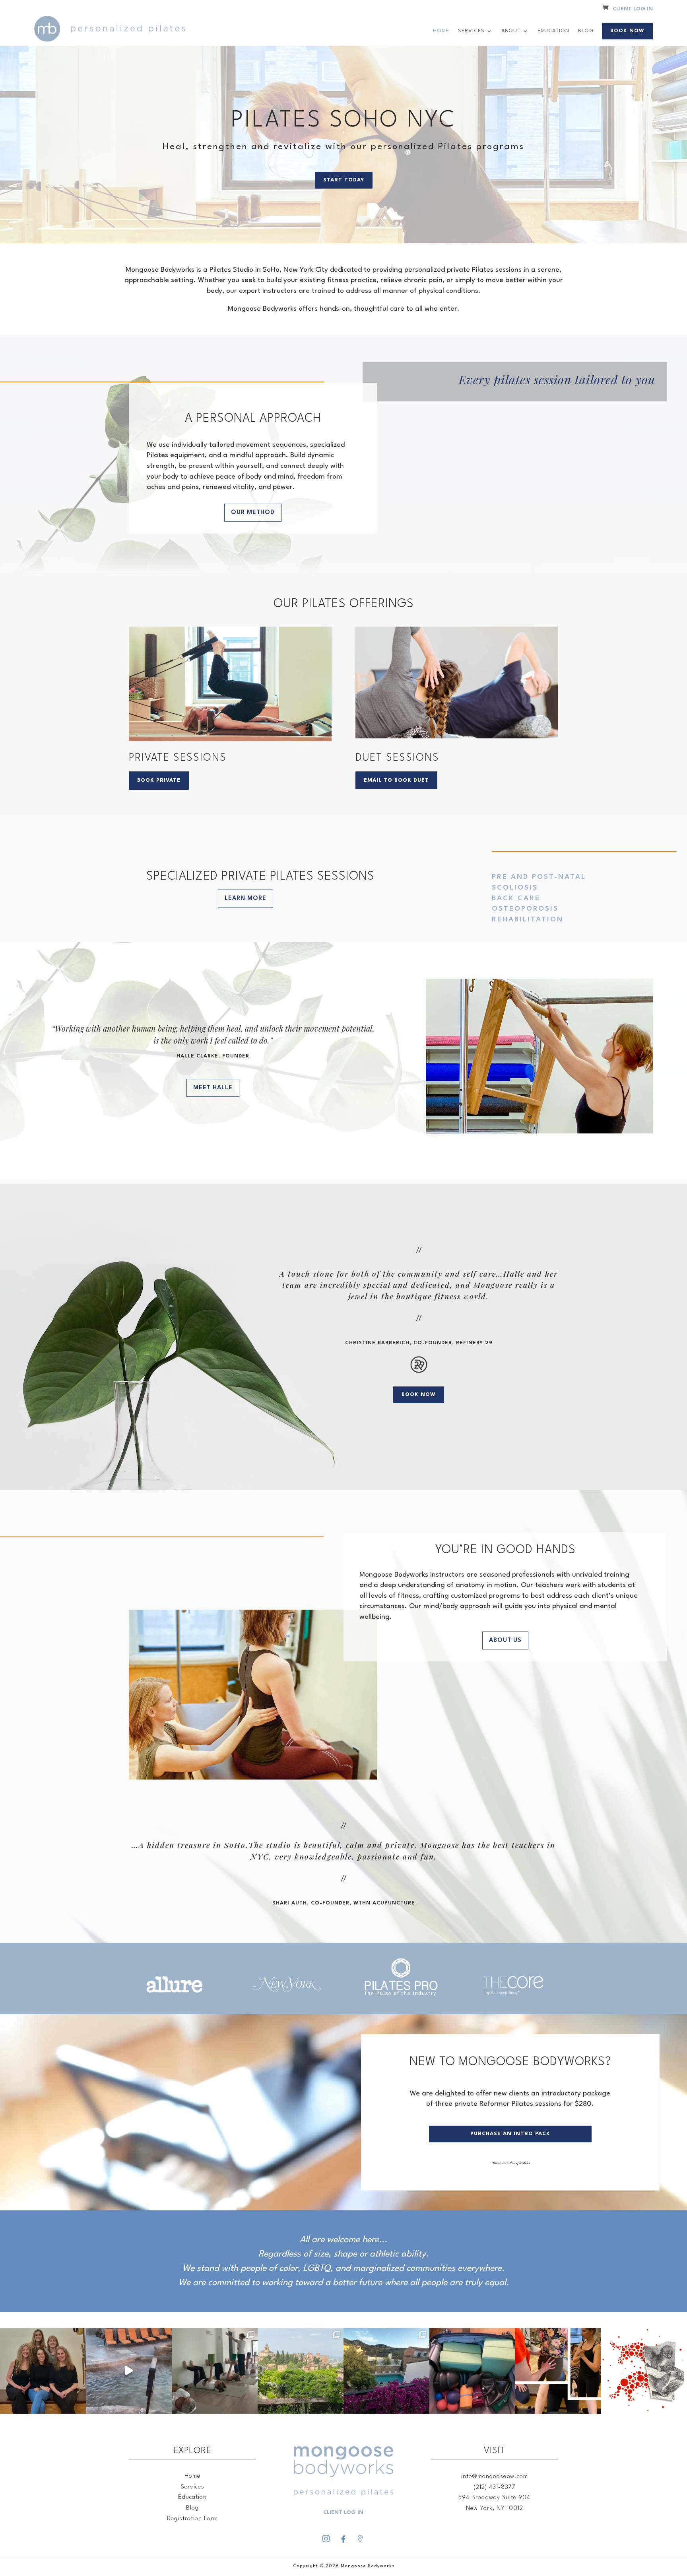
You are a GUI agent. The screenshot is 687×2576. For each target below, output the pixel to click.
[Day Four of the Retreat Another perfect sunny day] (215, 2371)
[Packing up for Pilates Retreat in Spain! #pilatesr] (472, 2371)
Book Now (627, 31)
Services (471, 31)
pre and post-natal (539, 877)
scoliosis (515, 888)
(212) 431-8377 (495, 2487)
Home (441, 31)
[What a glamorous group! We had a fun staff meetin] (43, 2371)
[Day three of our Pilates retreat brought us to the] (301, 2371)
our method (253, 513)
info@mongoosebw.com (495, 2477)
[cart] (605, 9)
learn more (245, 899)
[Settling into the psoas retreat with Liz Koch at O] (129, 2371)
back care (516, 899)
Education (553, 31)
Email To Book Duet (396, 780)
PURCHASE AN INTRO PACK (510, 2134)
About (511, 31)
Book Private (159, 780)
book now (419, 1395)
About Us (505, 1640)
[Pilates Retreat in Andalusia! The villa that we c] (386, 2371)
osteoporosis (525, 909)
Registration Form (192, 2519)
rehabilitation (528, 920)
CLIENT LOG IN (633, 9)
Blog (586, 31)
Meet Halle (213, 1088)
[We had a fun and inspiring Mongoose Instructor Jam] (558, 2371)
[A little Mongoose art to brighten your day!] (644, 2371)
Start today (344, 180)
